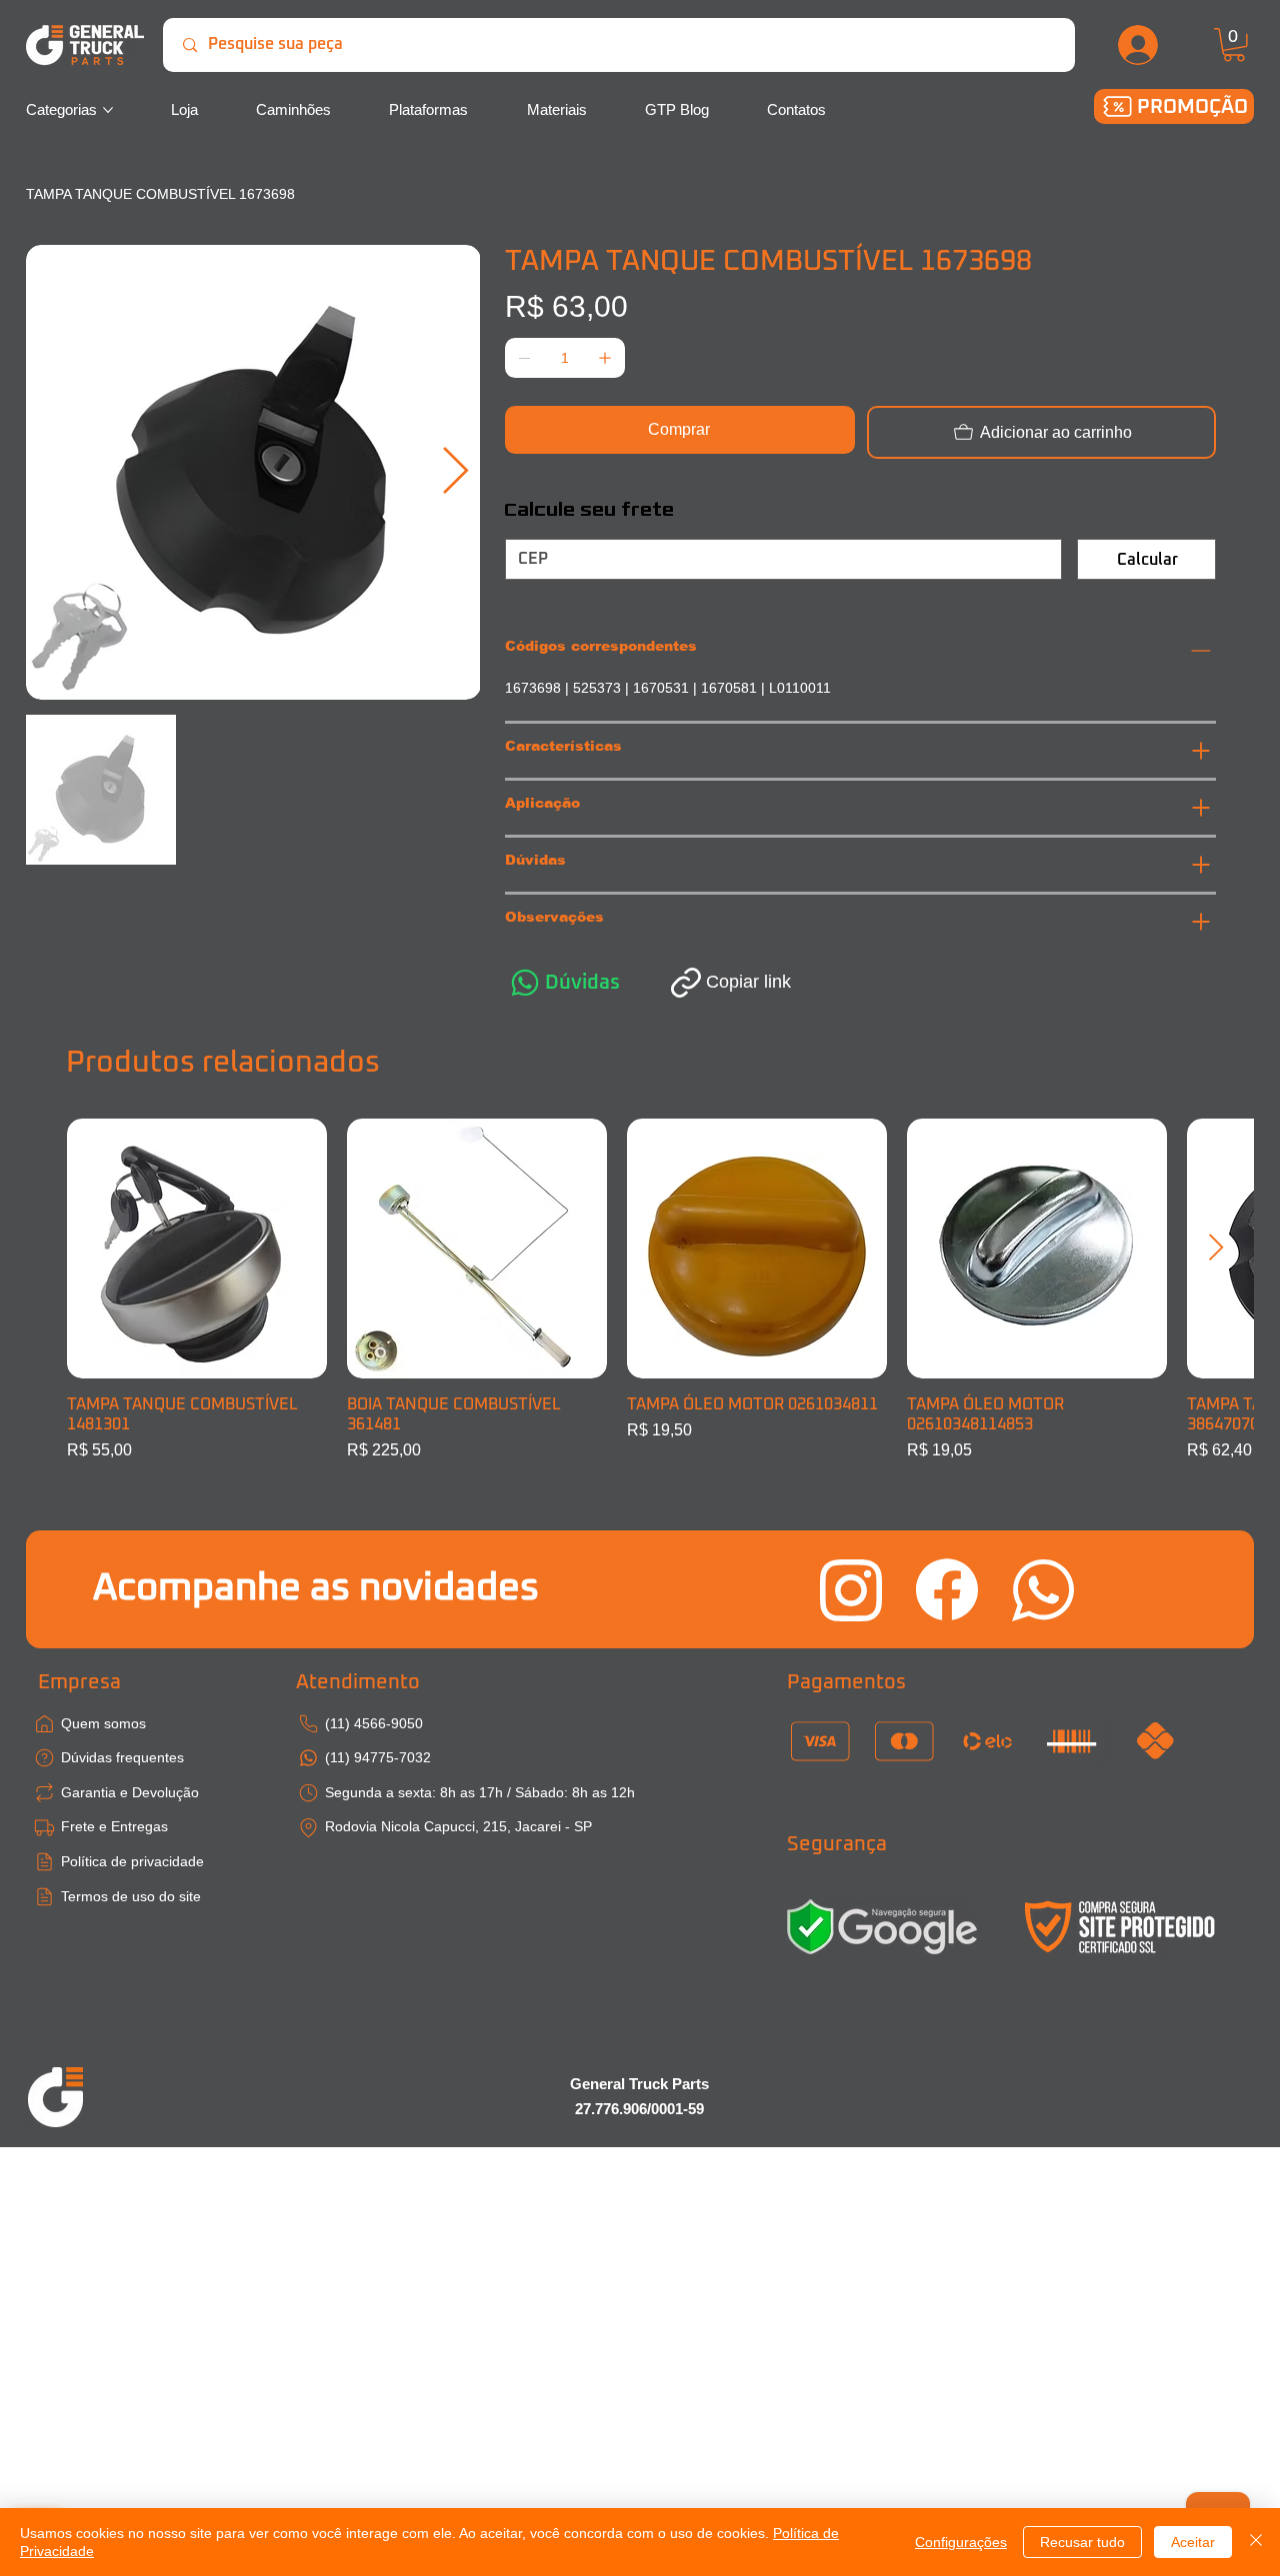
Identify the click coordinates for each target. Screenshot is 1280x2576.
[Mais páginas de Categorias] (108, 110)
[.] (1139, 45)
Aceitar (1193, 2542)
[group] (640, 1290)
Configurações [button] (961, 2542)
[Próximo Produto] (1216, 1247)
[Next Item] (456, 472)
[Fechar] (1256, 2542)
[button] (1234, 45)
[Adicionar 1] (605, 358)
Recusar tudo (1082, 2542)
